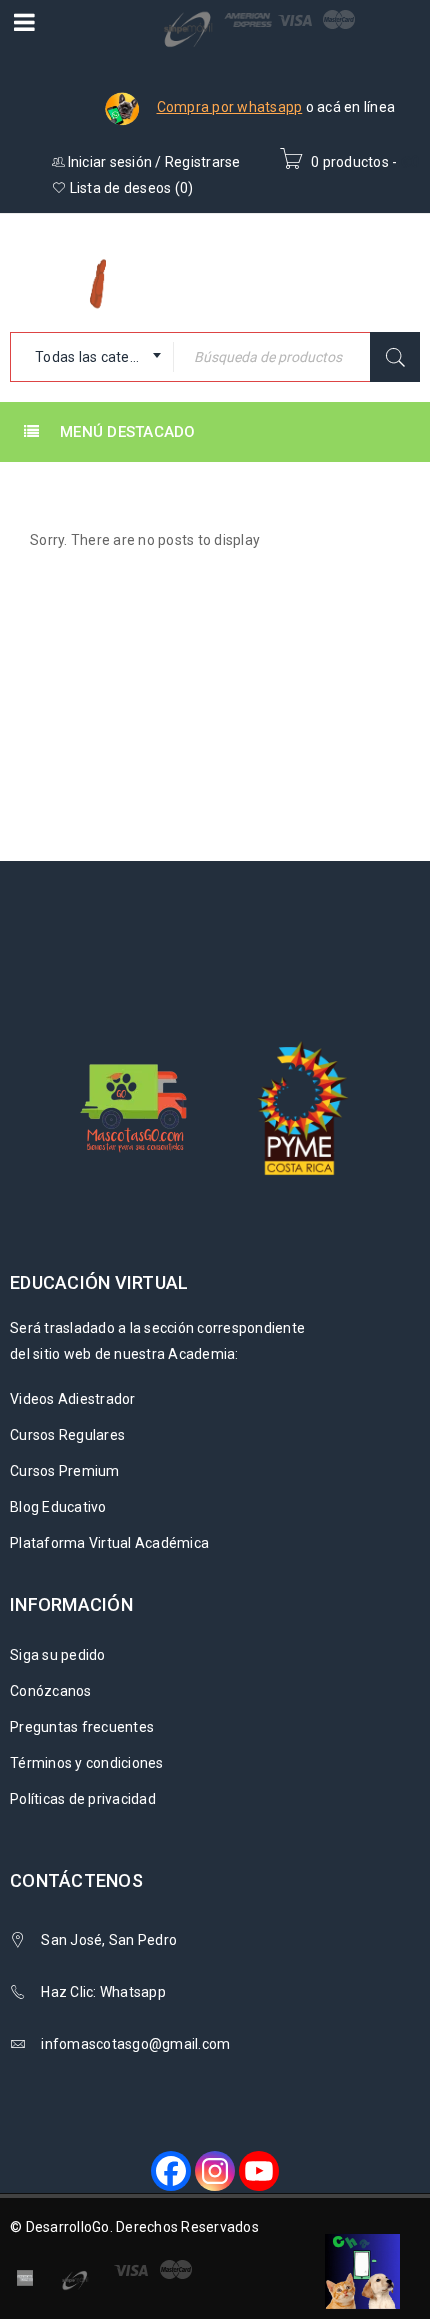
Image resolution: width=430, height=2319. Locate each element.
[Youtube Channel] (259, 2171)
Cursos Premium (65, 1471)
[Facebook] (171, 2171)
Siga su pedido (58, 1655)
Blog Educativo (58, 1507)
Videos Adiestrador (73, 1399)
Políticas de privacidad (83, 1799)
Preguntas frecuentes (82, 1727)
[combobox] (92, 357)
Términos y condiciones (87, 1763)
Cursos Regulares (67, 1435)
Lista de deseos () (129, 188)
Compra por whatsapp (230, 107)
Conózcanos (51, 1691)
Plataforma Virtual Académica (109, 1543)
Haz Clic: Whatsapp (105, 1992)
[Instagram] (215, 2171)
